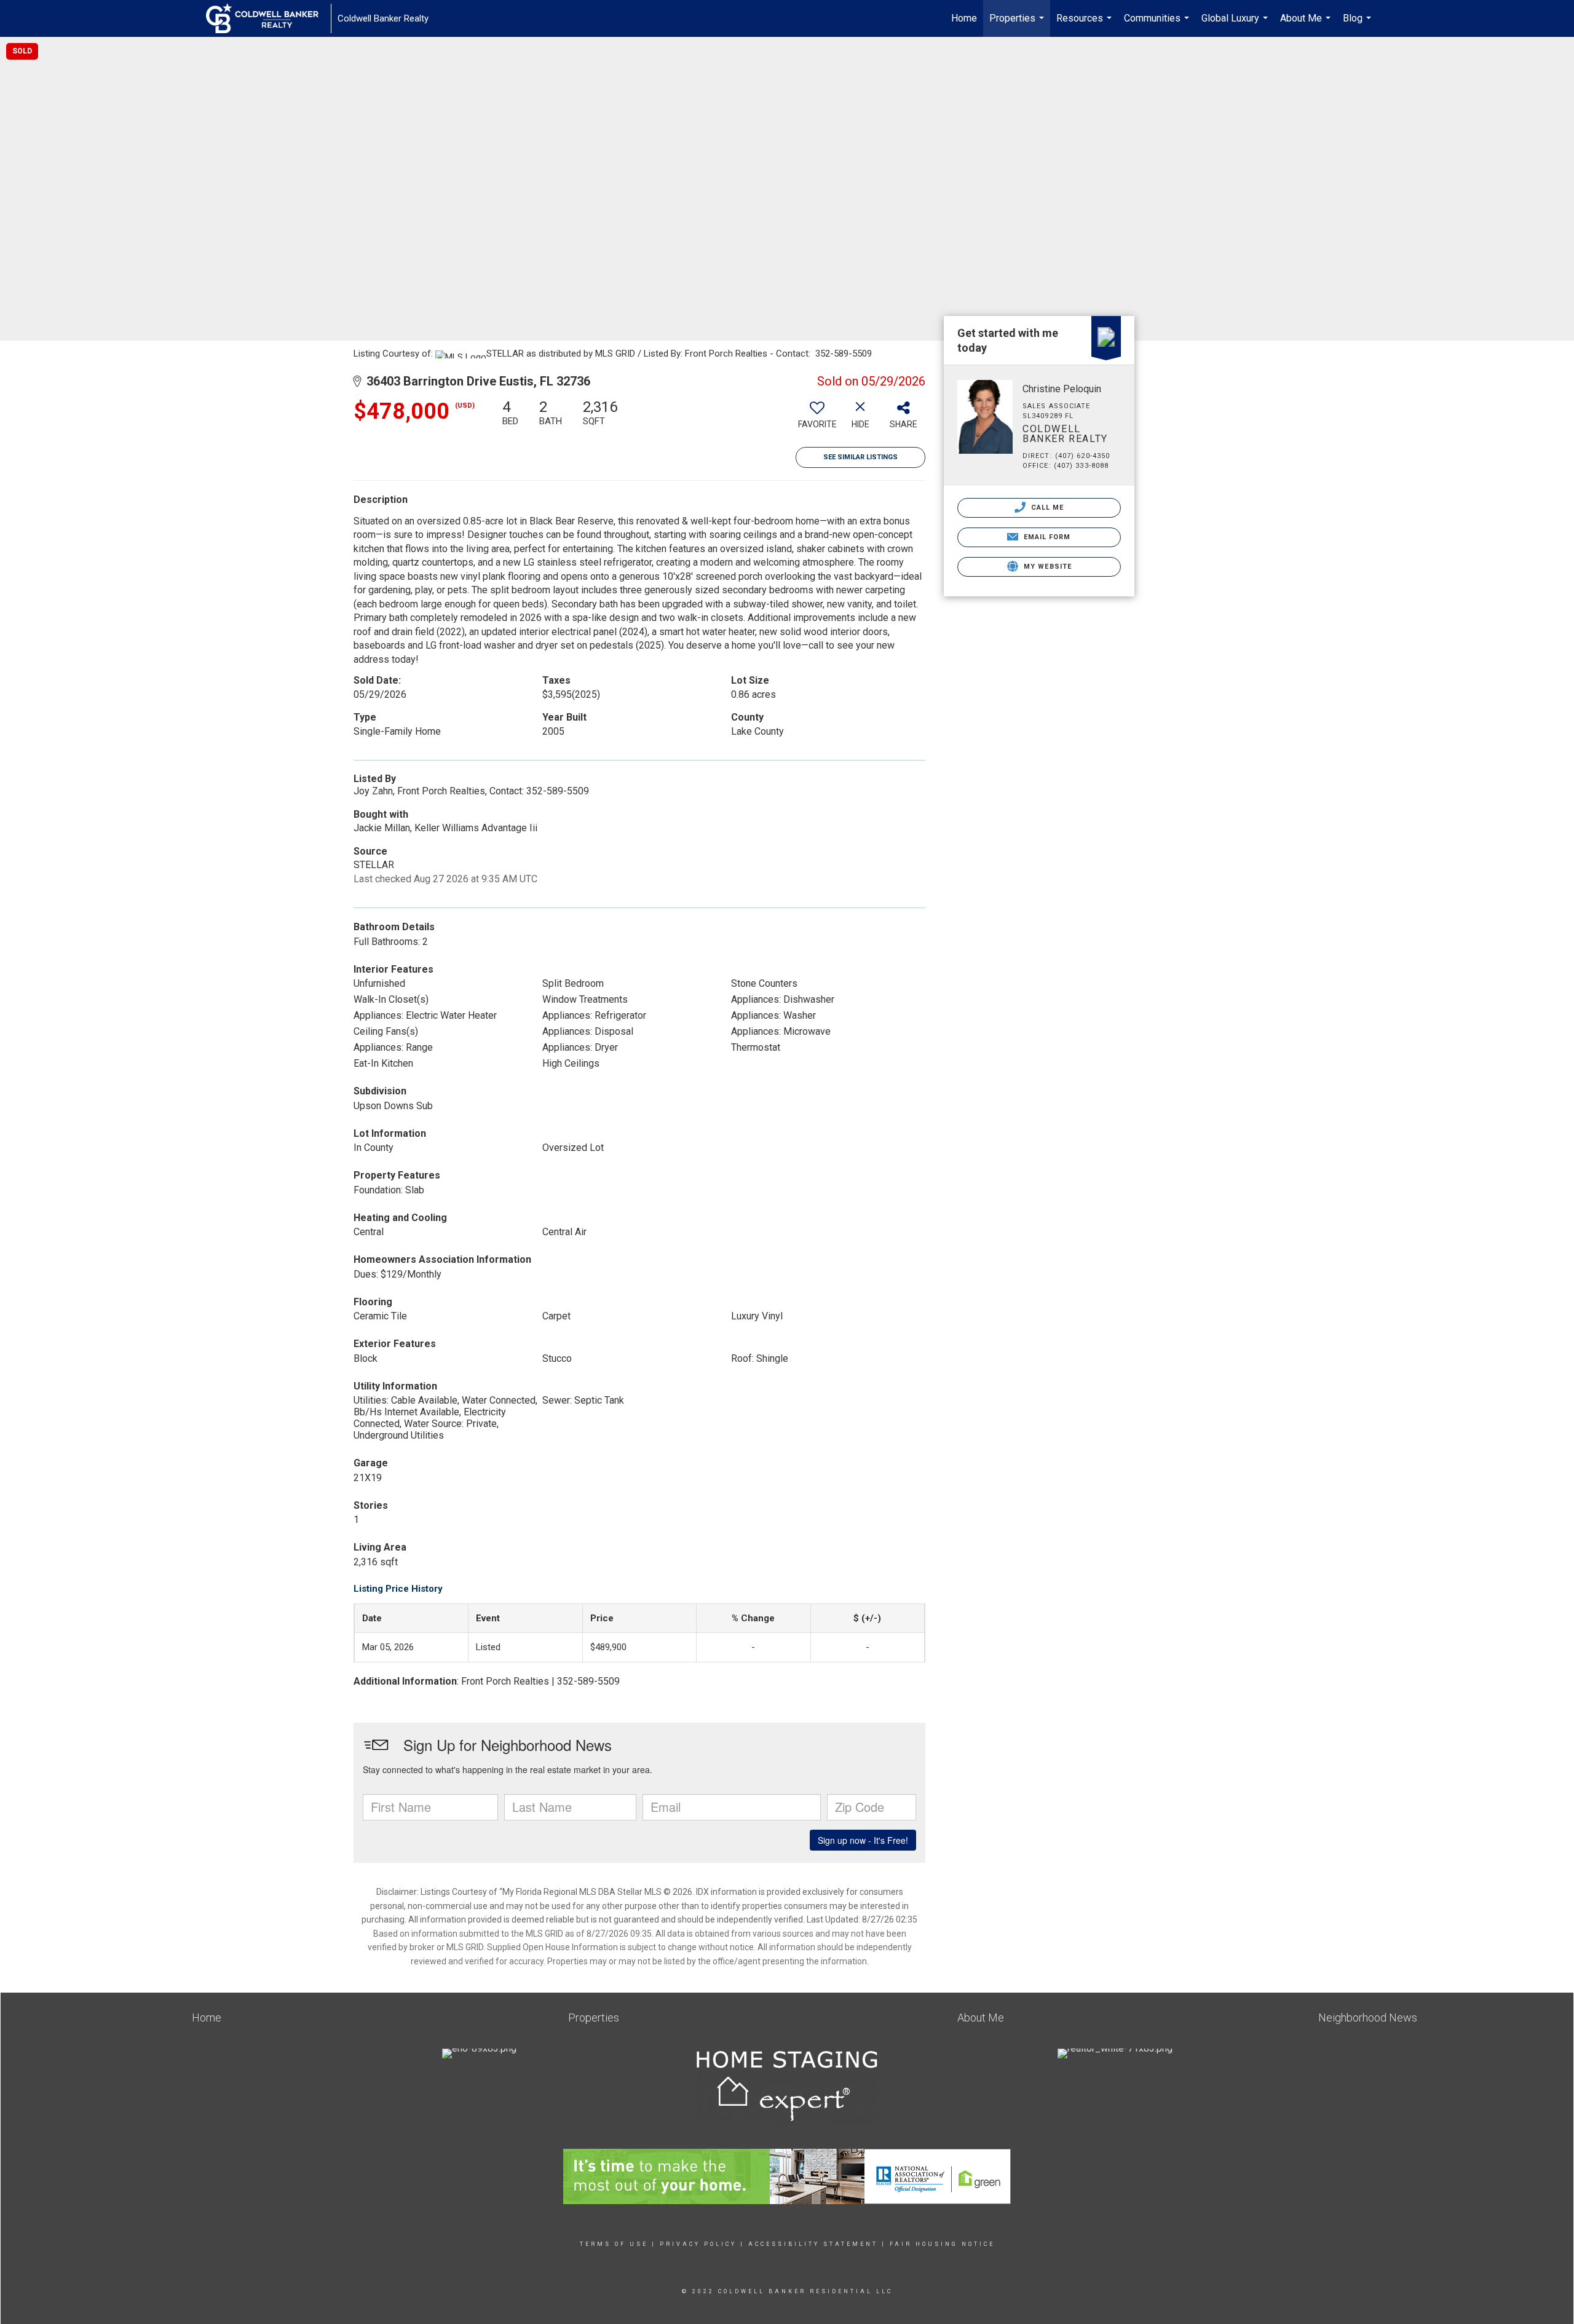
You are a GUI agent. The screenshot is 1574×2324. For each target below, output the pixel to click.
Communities (1158, 25)
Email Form (1046, 537)
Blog (1358, 25)
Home (964, 18)
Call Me (1046, 508)
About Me (1307, 25)
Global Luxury (1236, 25)
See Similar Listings (860, 457)
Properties (1018, 25)
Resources (1086, 25)
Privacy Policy (698, 2244)
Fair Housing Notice (942, 2244)
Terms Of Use (614, 2244)
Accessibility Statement (813, 2244)
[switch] (817, 419)
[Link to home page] (268, 18)
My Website (1046, 567)
